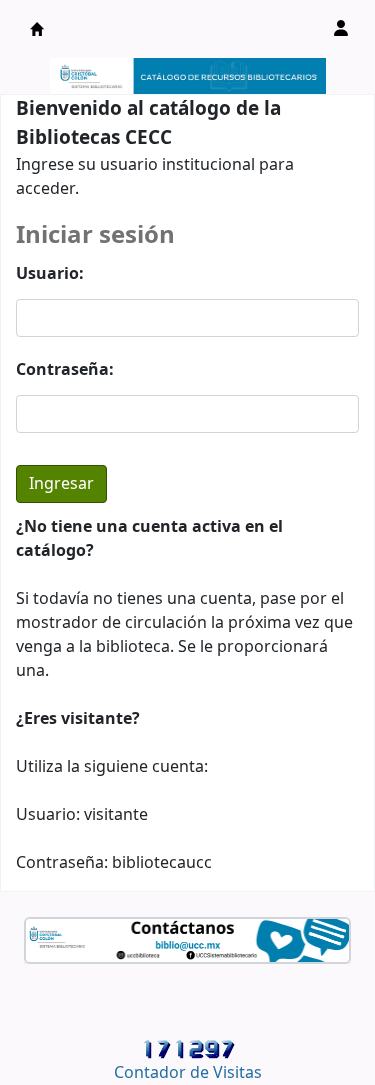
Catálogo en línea (37, 29)
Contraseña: (65, 370)
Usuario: (50, 274)
